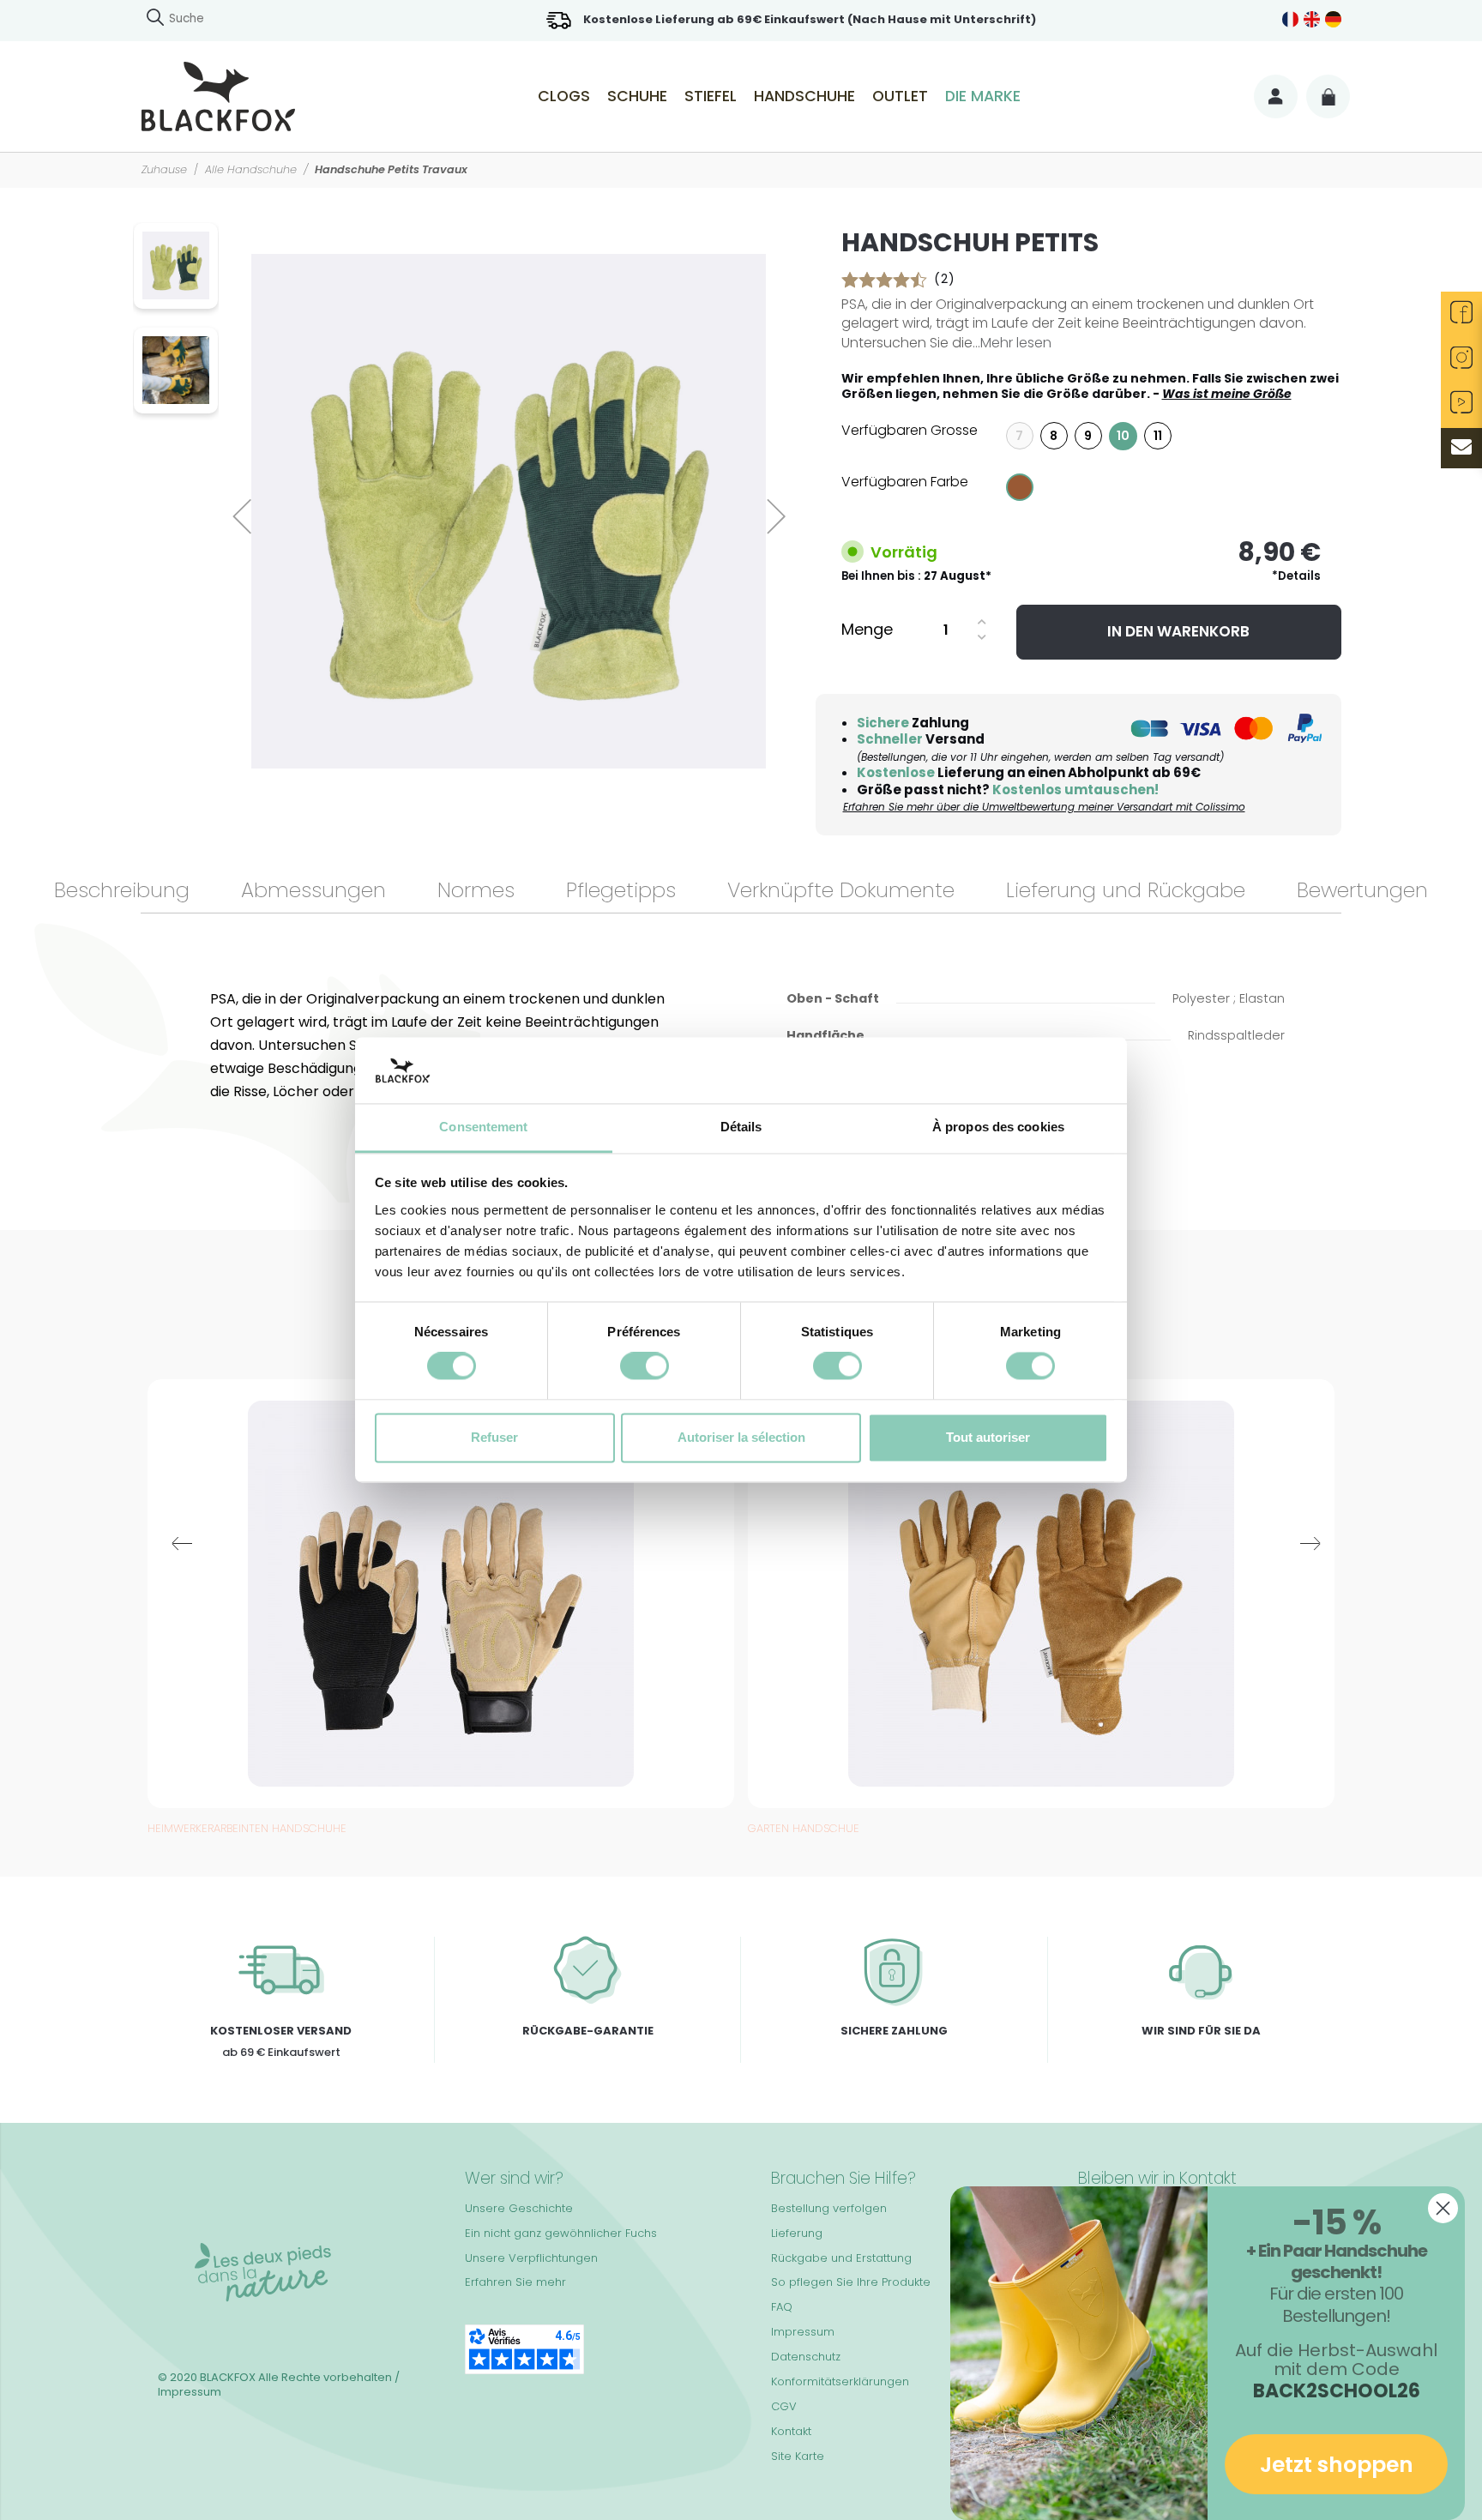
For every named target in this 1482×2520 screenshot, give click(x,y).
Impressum (803, 2332)
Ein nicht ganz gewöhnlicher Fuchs (561, 2233)
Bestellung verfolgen (829, 2208)
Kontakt (791, 2431)
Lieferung (797, 2233)
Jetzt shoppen (1337, 2465)
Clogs (564, 96)
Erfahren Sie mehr (515, 2282)
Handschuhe (804, 96)
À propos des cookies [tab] (998, 1127)
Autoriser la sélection (741, 1437)
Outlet (900, 96)
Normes (476, 890)
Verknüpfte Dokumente (841, 890)
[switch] (645, 1366)
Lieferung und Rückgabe (1126, 890)
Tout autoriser (988, 1437)
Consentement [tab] (483, 1127)
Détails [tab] (741, 1127)
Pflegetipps (621, 890)
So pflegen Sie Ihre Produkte (851, 2282)
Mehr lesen (1016, 343)
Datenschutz (806, 2357)
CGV (784, 2406)
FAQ (782, 2307)
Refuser (494, 1437)
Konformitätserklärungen (840, 2381)
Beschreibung (122, 890)
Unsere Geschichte (519, 2208)
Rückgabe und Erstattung (841, 2258)
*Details (1296, 576)
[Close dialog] (1443, 2208)
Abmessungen (313, 890)
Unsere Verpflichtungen (531, 2258)
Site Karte (798, 2456)
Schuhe (637, 96)
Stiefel (711, 96)
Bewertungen (1362, 890)
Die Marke (983, 96)
